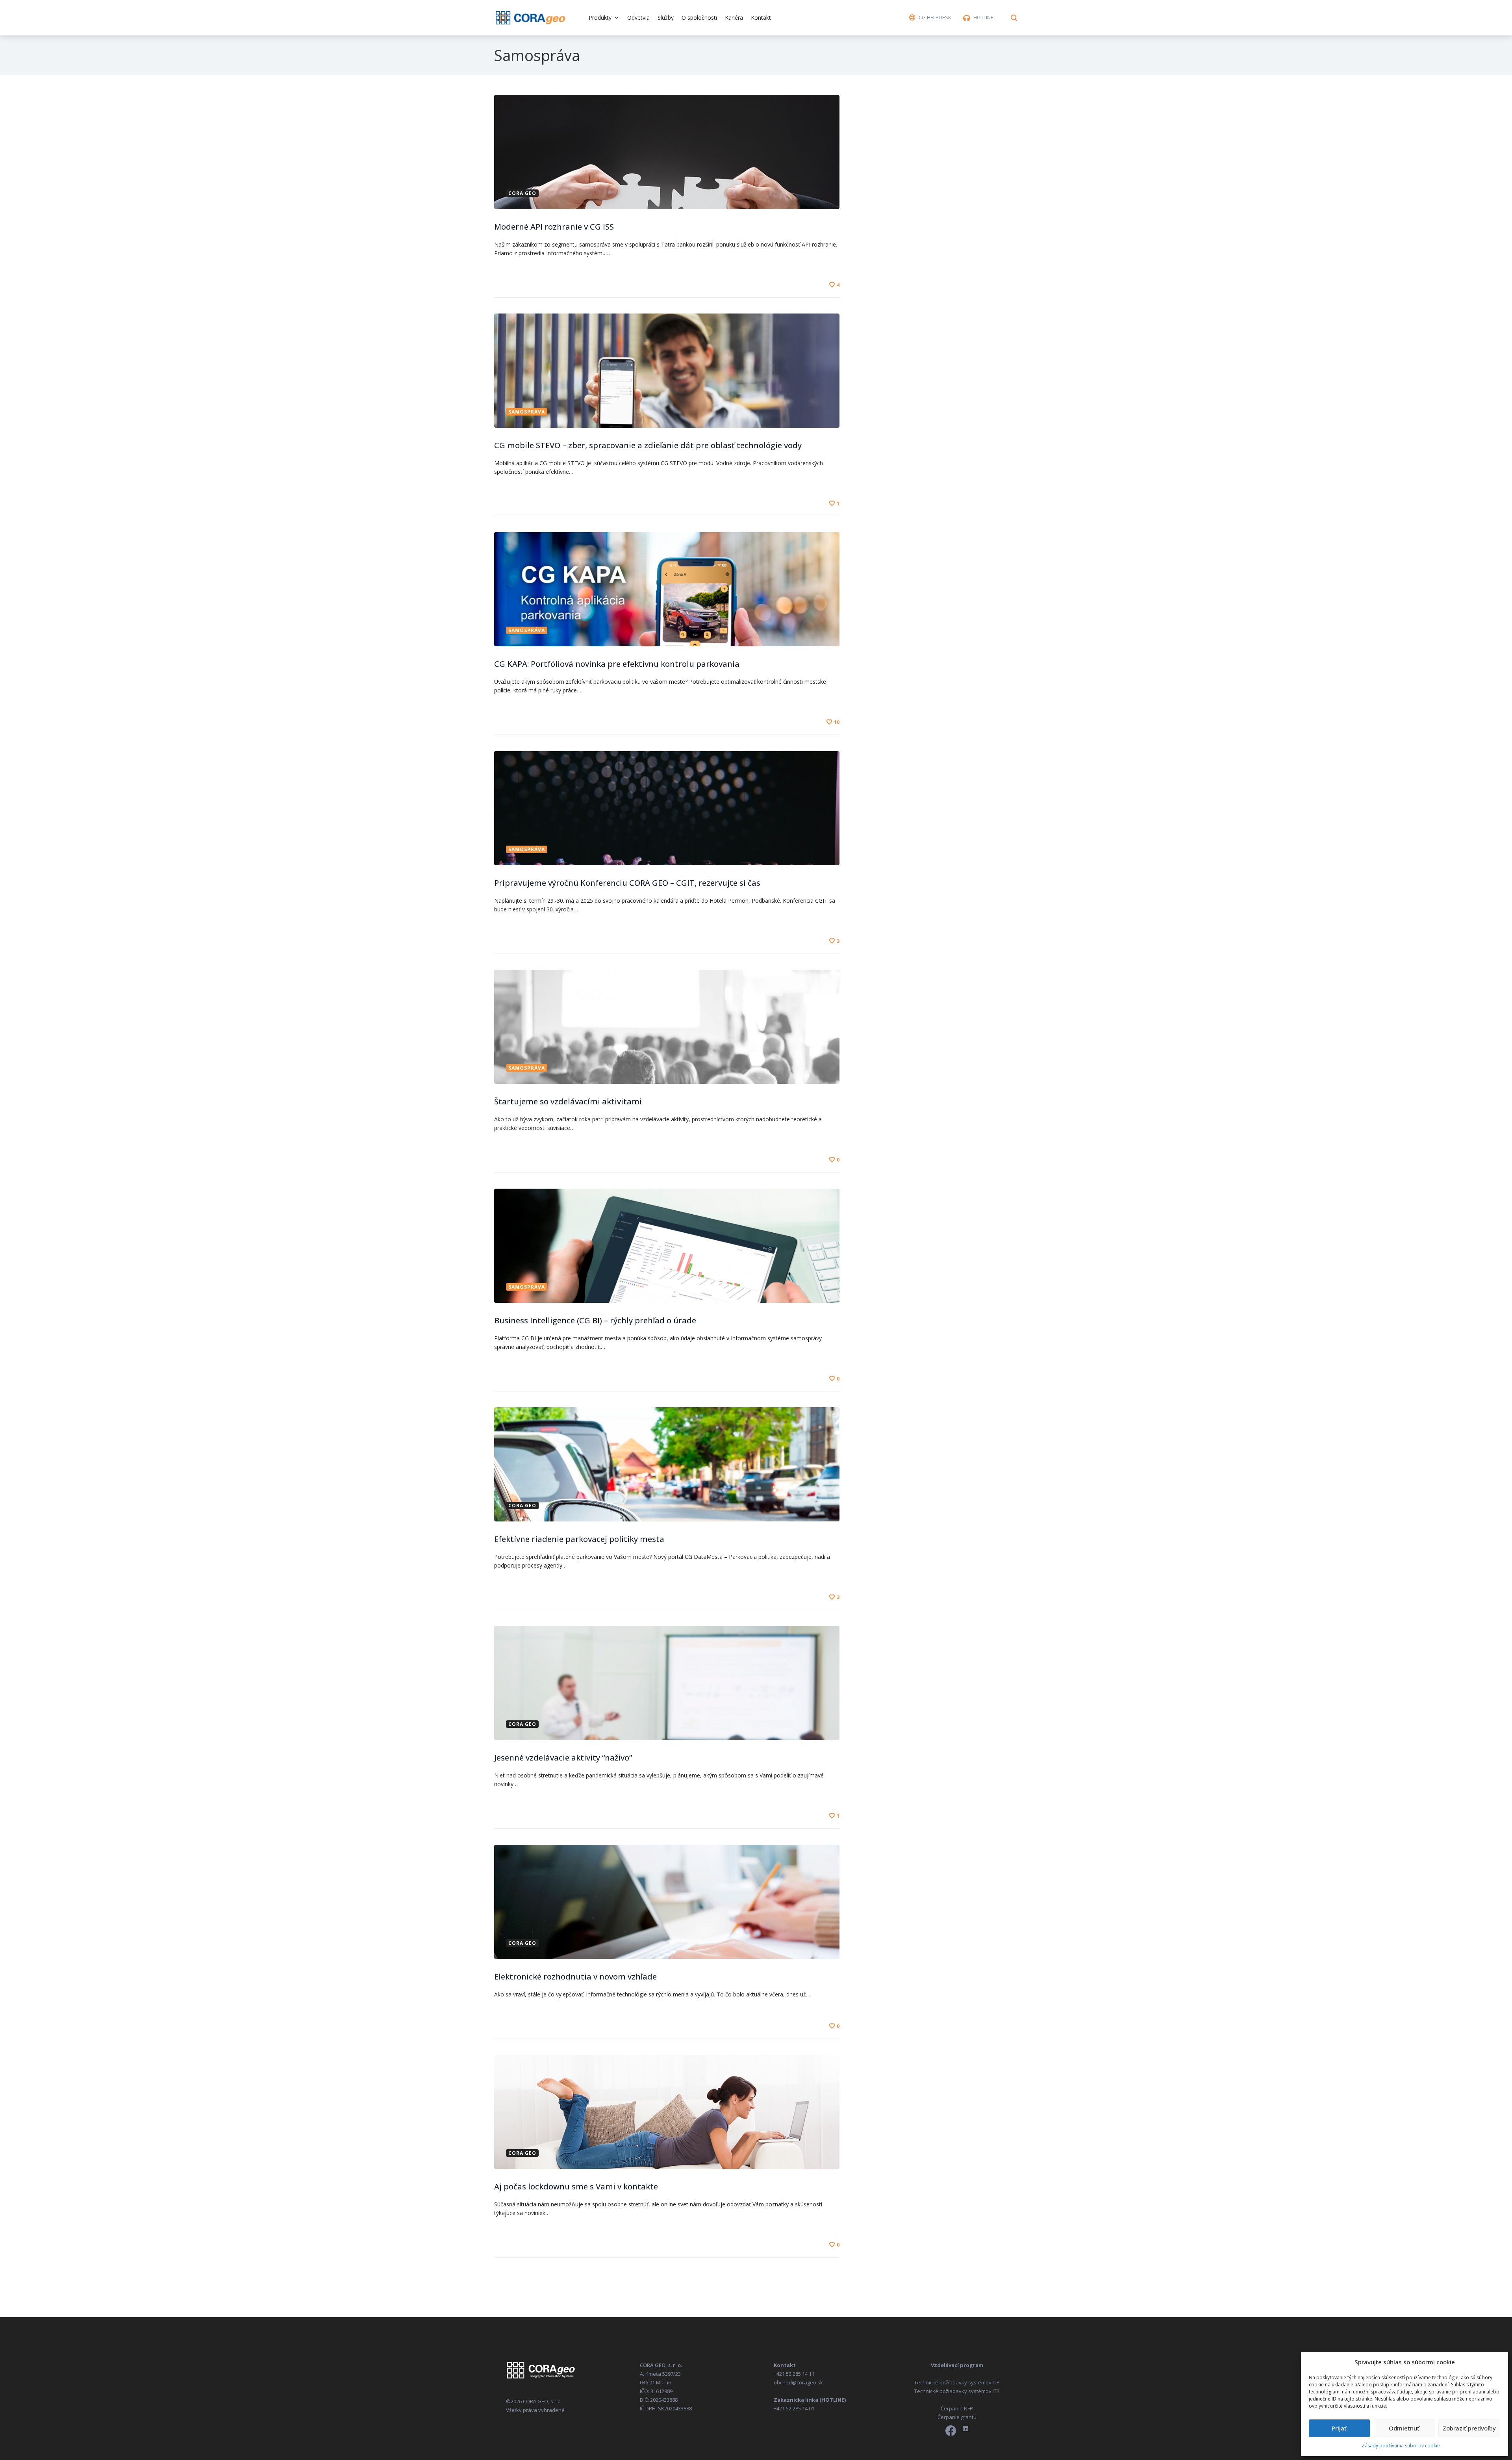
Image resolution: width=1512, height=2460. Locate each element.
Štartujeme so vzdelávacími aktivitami (568, 1101)
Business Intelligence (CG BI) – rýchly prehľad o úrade (595, 1320)
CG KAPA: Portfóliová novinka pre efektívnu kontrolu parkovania (617, 664)
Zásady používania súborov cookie (1401, 2446)
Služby (666, 18)
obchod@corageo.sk (798, 2382)
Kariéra (734, 18)
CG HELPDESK (935, 17)
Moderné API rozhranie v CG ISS (554, 227)
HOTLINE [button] (983, 17)
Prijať (1339, 2428)
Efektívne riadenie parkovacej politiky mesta (579, 1539)
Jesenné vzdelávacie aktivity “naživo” (563, 1758)
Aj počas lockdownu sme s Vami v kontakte (576, 2186)
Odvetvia (638, 18)
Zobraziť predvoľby (1469, 2428)
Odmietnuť (1404, 2428)
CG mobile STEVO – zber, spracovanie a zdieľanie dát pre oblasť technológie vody (648, 445)
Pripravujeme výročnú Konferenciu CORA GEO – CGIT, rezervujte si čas (627, 883)
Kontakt (761, 18)
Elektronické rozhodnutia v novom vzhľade (575, 1977)
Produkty (600, 18)
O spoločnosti (699, 18)
